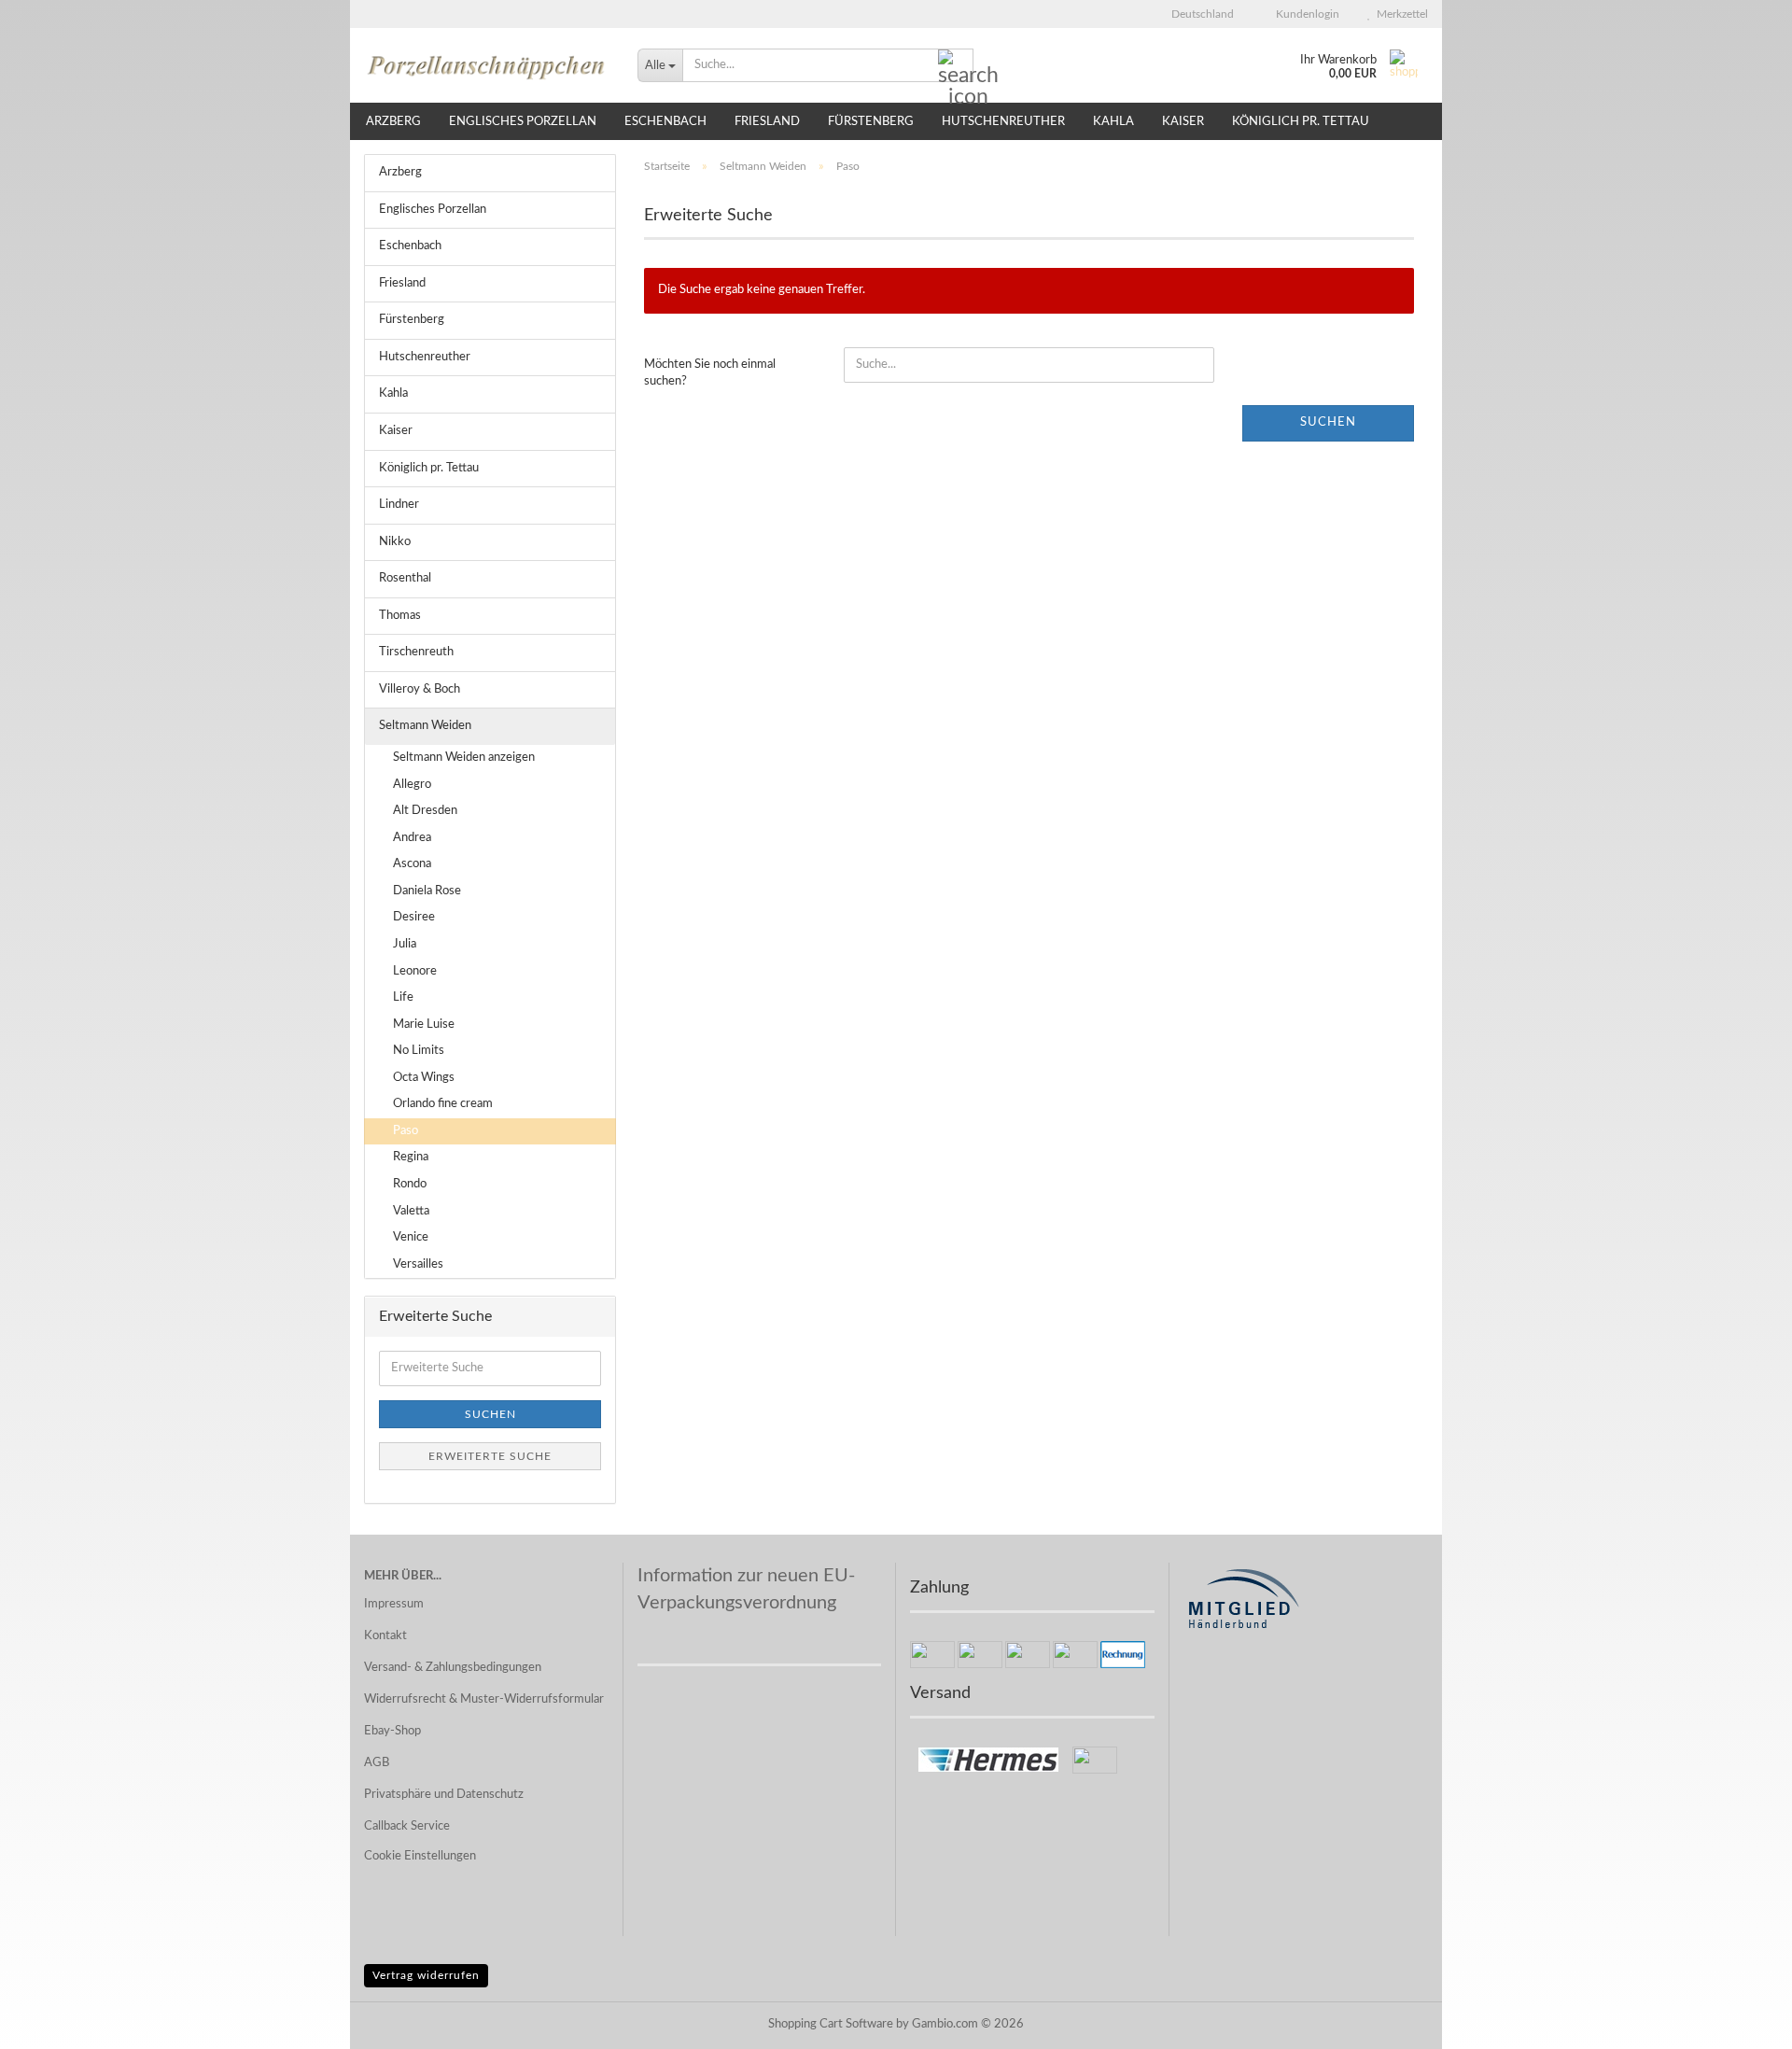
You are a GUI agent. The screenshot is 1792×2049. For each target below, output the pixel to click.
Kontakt (385, 1636)
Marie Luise (424, 1024)
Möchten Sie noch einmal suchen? (710, 373)
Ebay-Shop (392, 1731)
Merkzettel (1400, 14)
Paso (406, 1131)
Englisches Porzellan (523, 122)
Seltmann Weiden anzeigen (464, 758)
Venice (411, 1237)
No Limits (419, 1051)
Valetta (411, 1211)
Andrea (412, 838)
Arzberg (393, 122)
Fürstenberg (871, 122)
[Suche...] (956, 66)
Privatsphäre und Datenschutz (444, 1795)
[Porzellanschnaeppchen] (487, 65)
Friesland (767, 122)
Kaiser (1183, 122)
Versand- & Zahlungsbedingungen (453, 1668)
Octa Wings (424, 1078)
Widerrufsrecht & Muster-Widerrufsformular (484, 1699)
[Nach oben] (1741, 2021)
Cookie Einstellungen (420, 1856)
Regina (411, 1157)
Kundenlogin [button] (1305, 14)
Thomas (400, 616)
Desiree (414, 917)
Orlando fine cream (443, 1104)
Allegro (412, 785)
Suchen (1328, 422)
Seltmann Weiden (425, 726)
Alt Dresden (425, 811)
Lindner (399, 505)
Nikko (395, 542)
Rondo (410, 1184)
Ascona (412, 864)
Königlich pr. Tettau (1301, 122)
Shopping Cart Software (831, 2024)
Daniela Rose (427, 891)
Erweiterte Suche (490, 1456)
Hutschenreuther (1003, 122)
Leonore (415, 971)
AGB (377, 1763)
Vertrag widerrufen (426, 1975)
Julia (405, 944)
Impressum (394, 1604)
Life (403, 997)
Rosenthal (405, 578)
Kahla (1113, 122)
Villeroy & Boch (420, 689)
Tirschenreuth (416, 652)
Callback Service (407, 1826)
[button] (1197, 14)
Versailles (418, 1264)
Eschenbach (665, 122)
